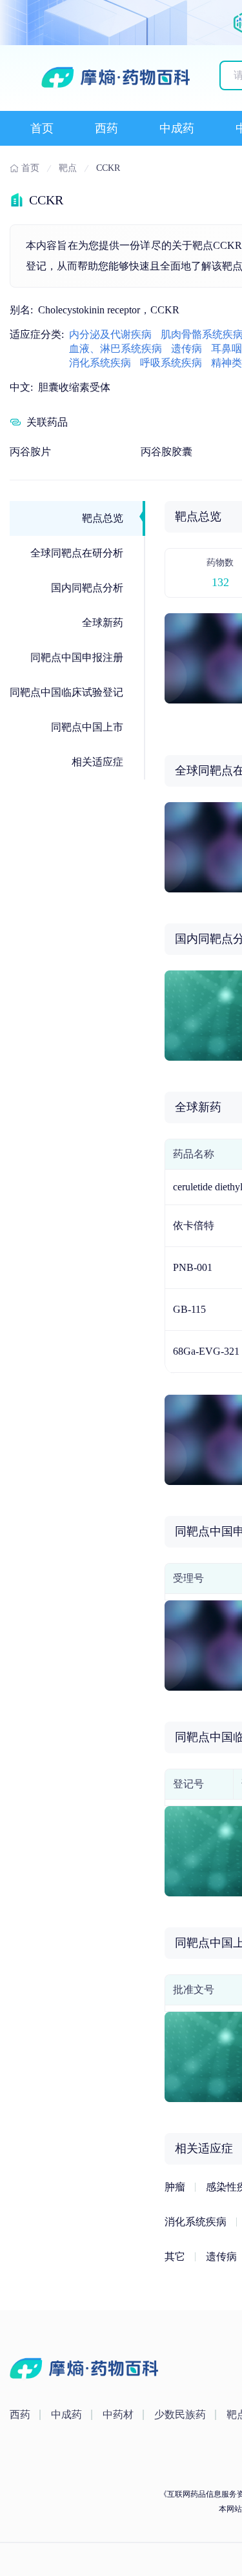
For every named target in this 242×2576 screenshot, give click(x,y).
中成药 (177, 128)
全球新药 (103, 623)
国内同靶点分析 (87, 588)
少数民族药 (180, 2414)
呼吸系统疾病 (171, 363)
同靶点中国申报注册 (77, 657)
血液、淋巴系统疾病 (116, 349)
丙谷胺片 (30, 452)
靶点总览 (103, 518)
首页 (42, 128)
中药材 (118, 2414)
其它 (175, 2256)
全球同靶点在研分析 (77, 553)
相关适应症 (97, 762)
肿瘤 (175, 2187)
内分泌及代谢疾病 (110, 334)
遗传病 (187, 349)
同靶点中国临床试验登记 (66, 692)
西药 (106, 128)
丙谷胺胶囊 (166, 452)
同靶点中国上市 (87, 727)
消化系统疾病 (100, 363)
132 (220, 582)
